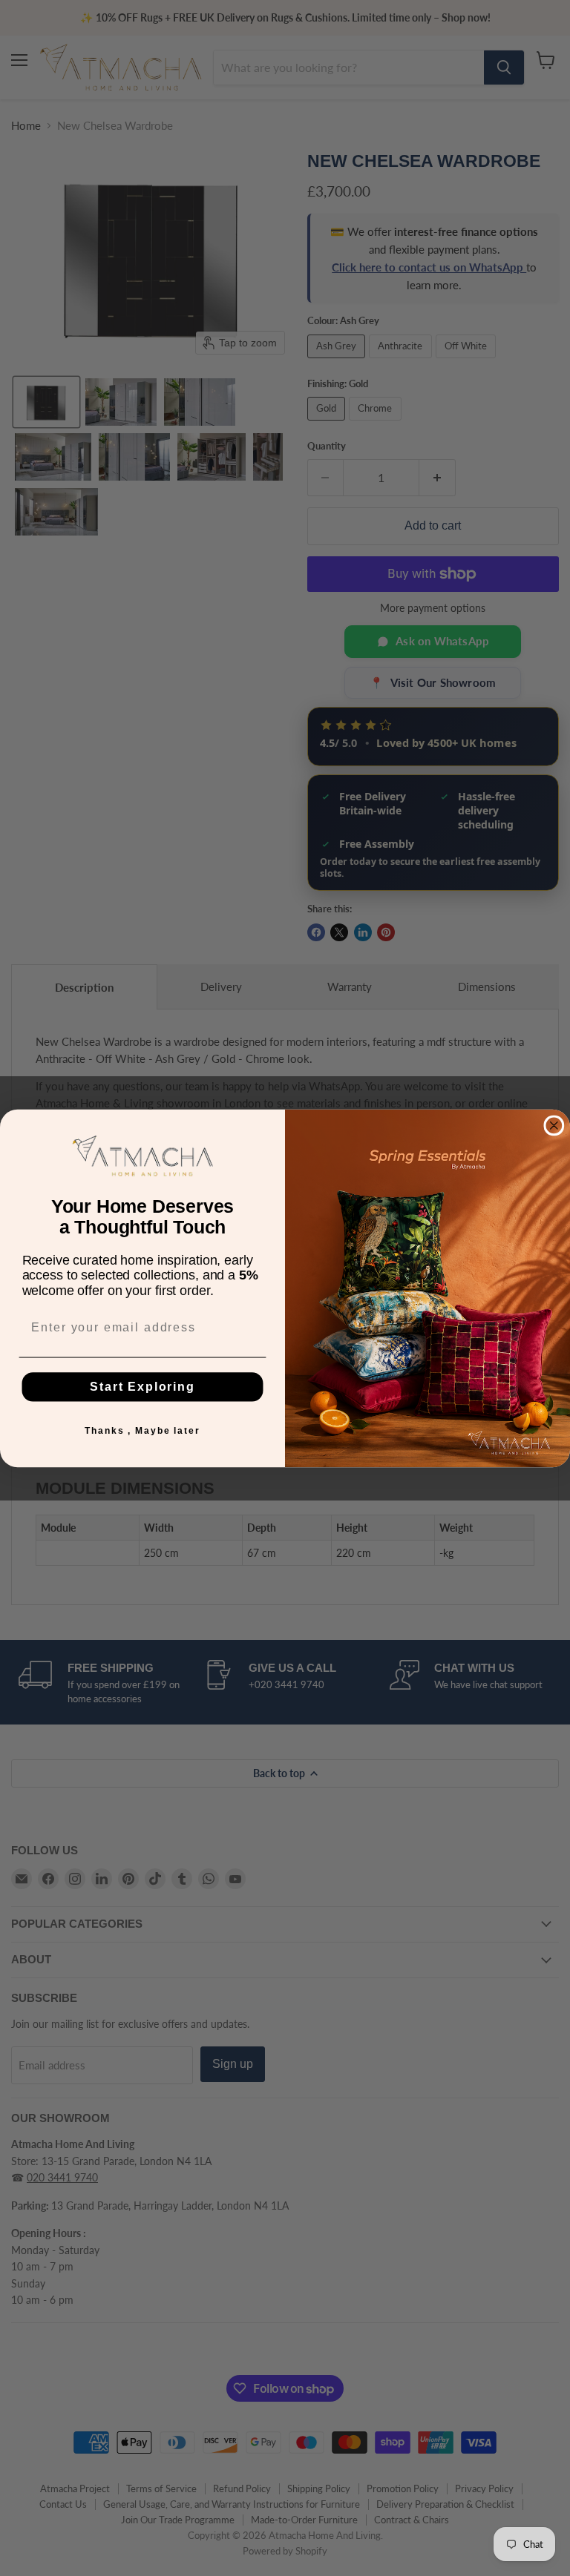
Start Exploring (142, 1386)
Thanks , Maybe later (142, 1430)
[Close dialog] (554, 1125)
